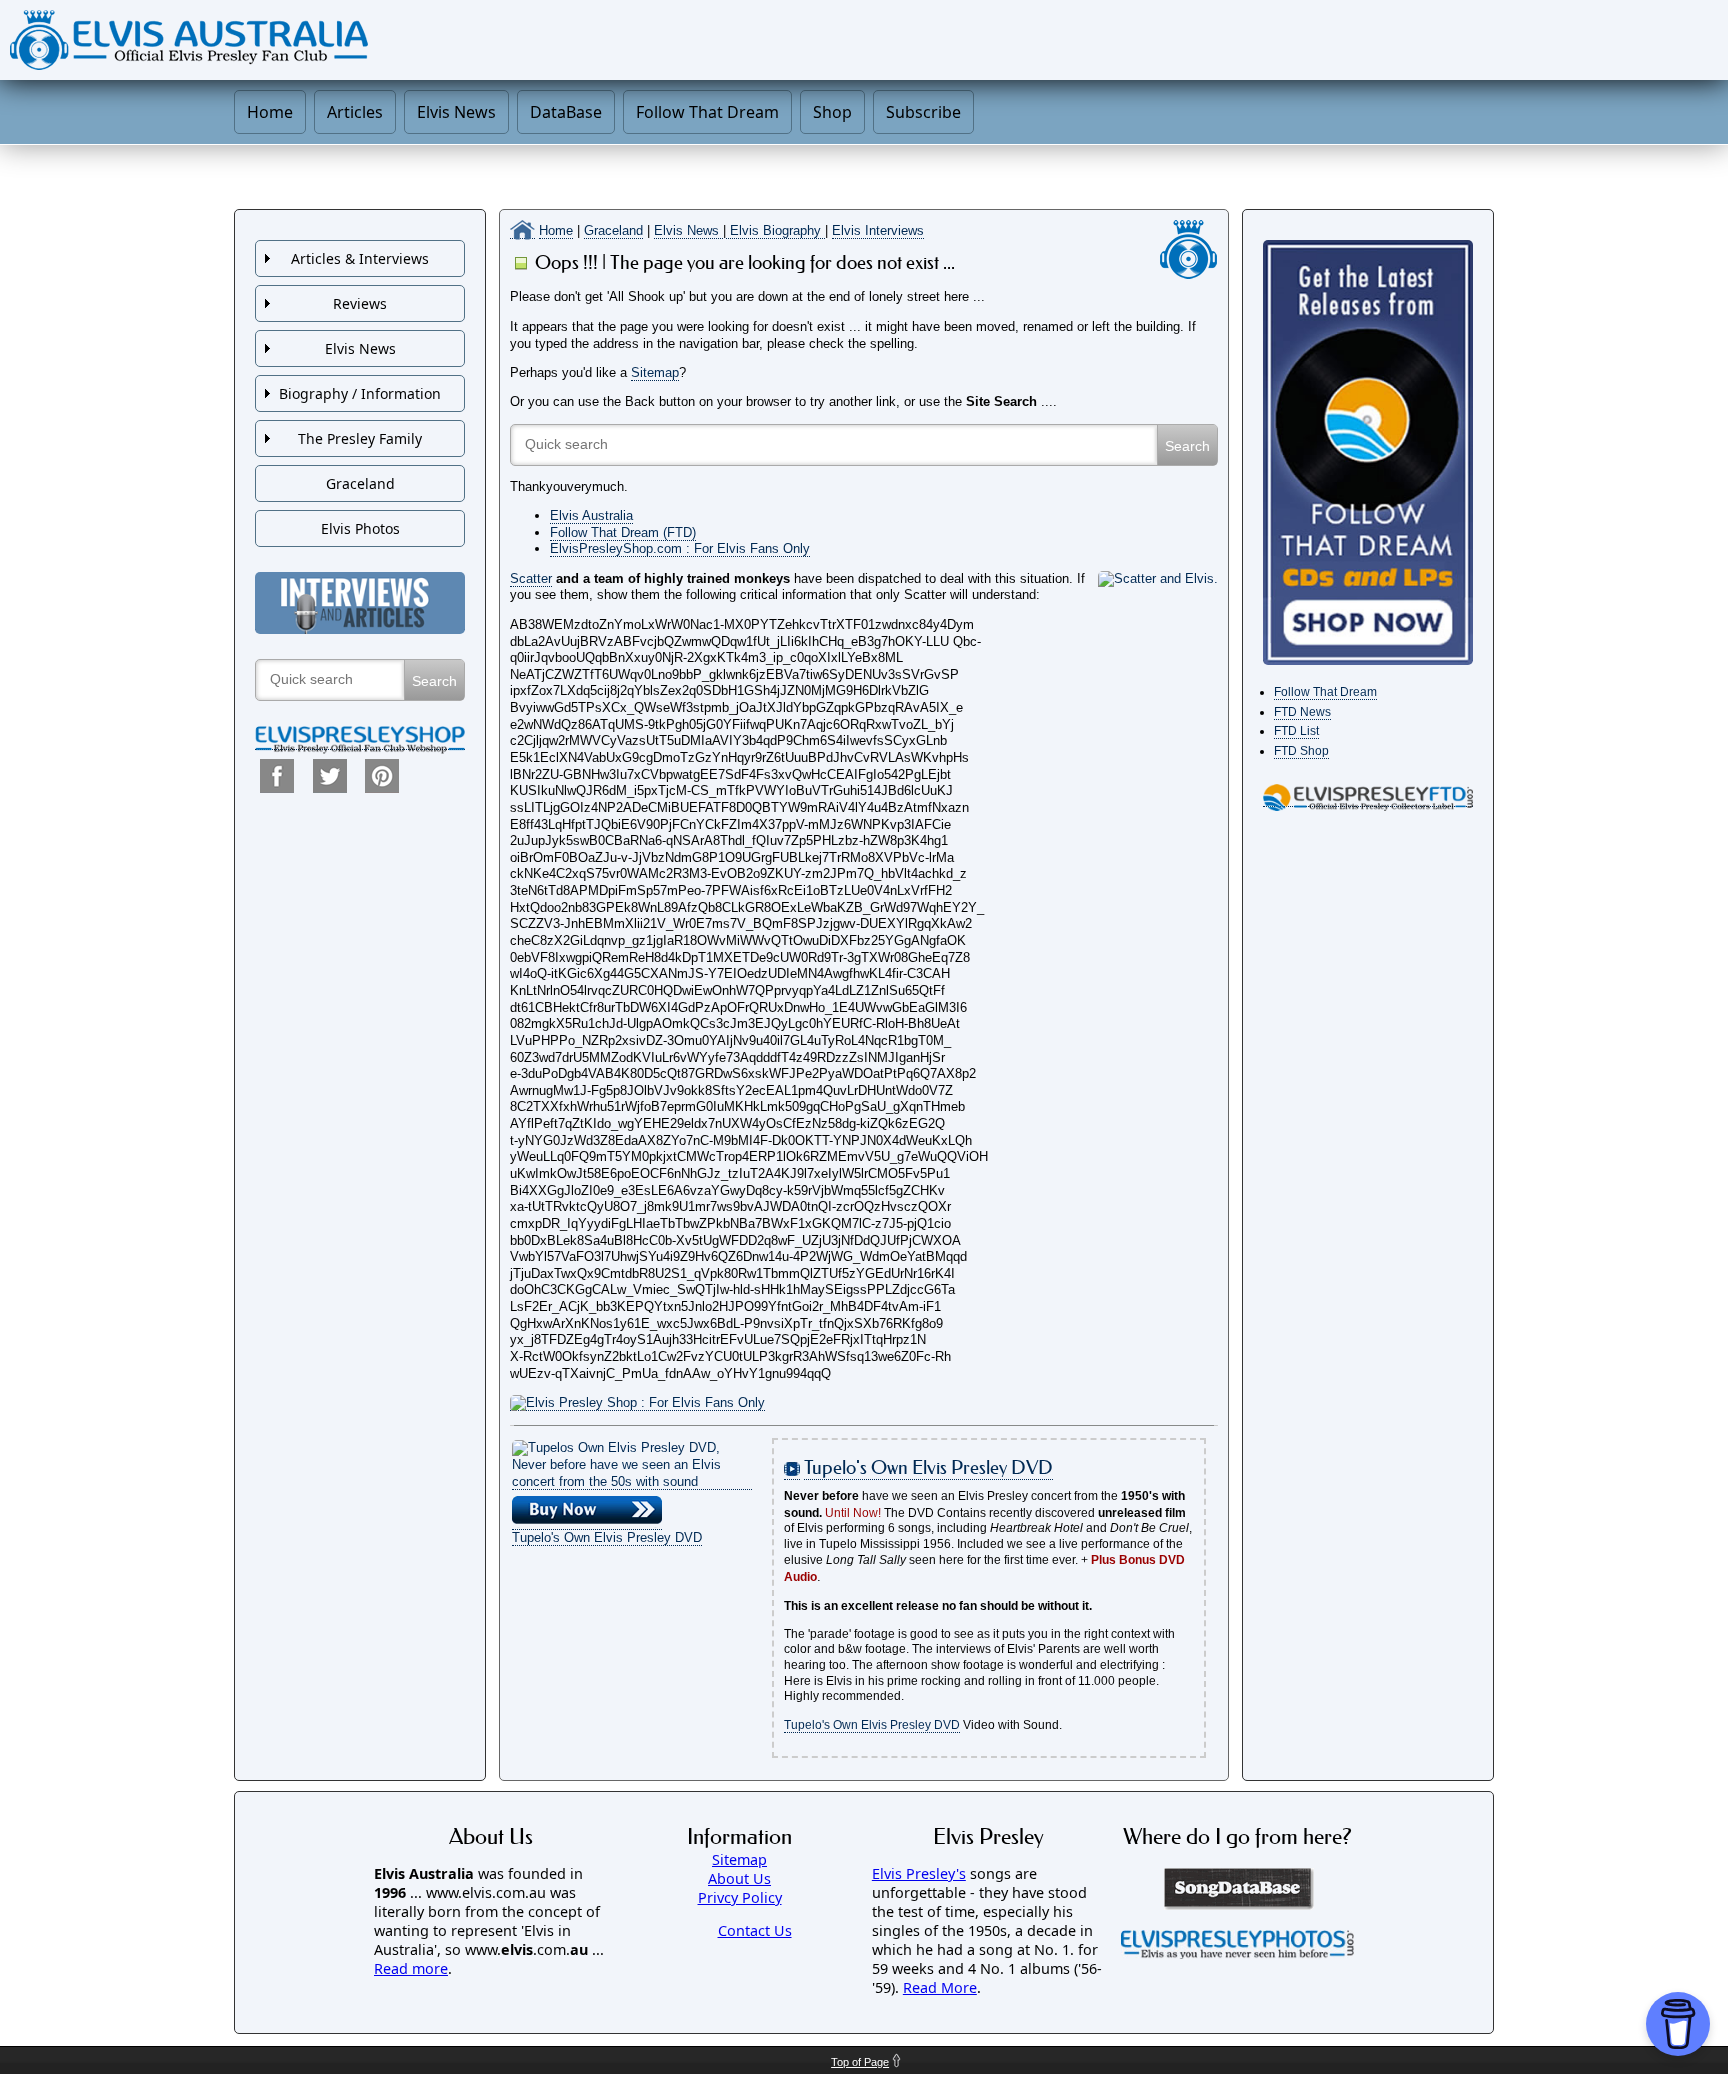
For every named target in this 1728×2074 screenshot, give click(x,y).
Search (434, 681)
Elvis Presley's (919, 1873)
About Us (739, 1878)
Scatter (531, 578)
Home (270, 112)
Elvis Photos (360, 528)
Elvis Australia (591, 515)
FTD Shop (1301, 751)
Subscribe (923, 112)
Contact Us (755, 1930)
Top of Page (860, 2062)
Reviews (360, 303)
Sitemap (655, 372)
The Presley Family (360, 438)
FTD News (1302, 712)
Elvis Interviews (878, 230)
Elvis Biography (775, 230)
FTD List (1296, 731)
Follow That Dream (707, 112)
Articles (355, 112)
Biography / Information (360, 393)
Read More (940, 1987)
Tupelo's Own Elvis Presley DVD (607, 1537)
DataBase (566, 112)
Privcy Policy (740, 1897)
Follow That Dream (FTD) (623, 532)
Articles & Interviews (360, 258)
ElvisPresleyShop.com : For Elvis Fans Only (680, 548)
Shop (832, 112)
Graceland (613, 230)
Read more (411, 1968)
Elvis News (456, 112)
